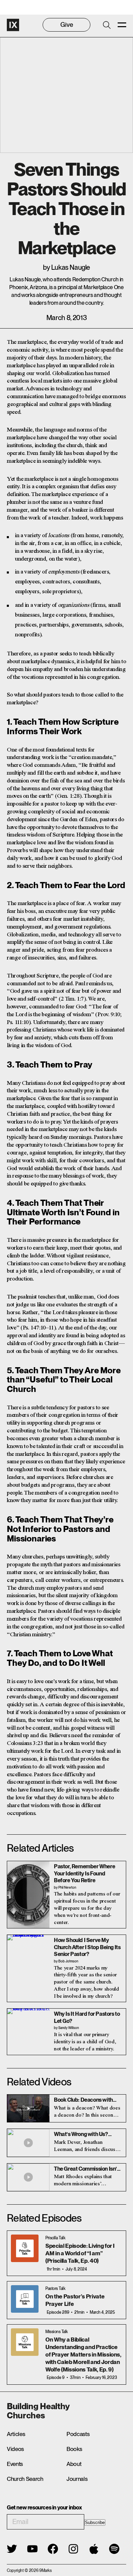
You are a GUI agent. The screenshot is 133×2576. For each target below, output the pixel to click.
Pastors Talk (55, 2289)
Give (67, 25)
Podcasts (78, 2434)
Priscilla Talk (55, 2238)
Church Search (25, 2479)
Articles (16, 2434)
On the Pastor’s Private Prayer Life (75, 2300)
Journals (77, 2479)
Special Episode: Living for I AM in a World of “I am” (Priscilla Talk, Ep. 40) (80, 2253)
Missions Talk (57, 2332)
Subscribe (95, 2522)
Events (15, 2464)
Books (74, 2449)
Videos (15, 2449)
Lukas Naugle (71, 267)
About (74, 2464)
